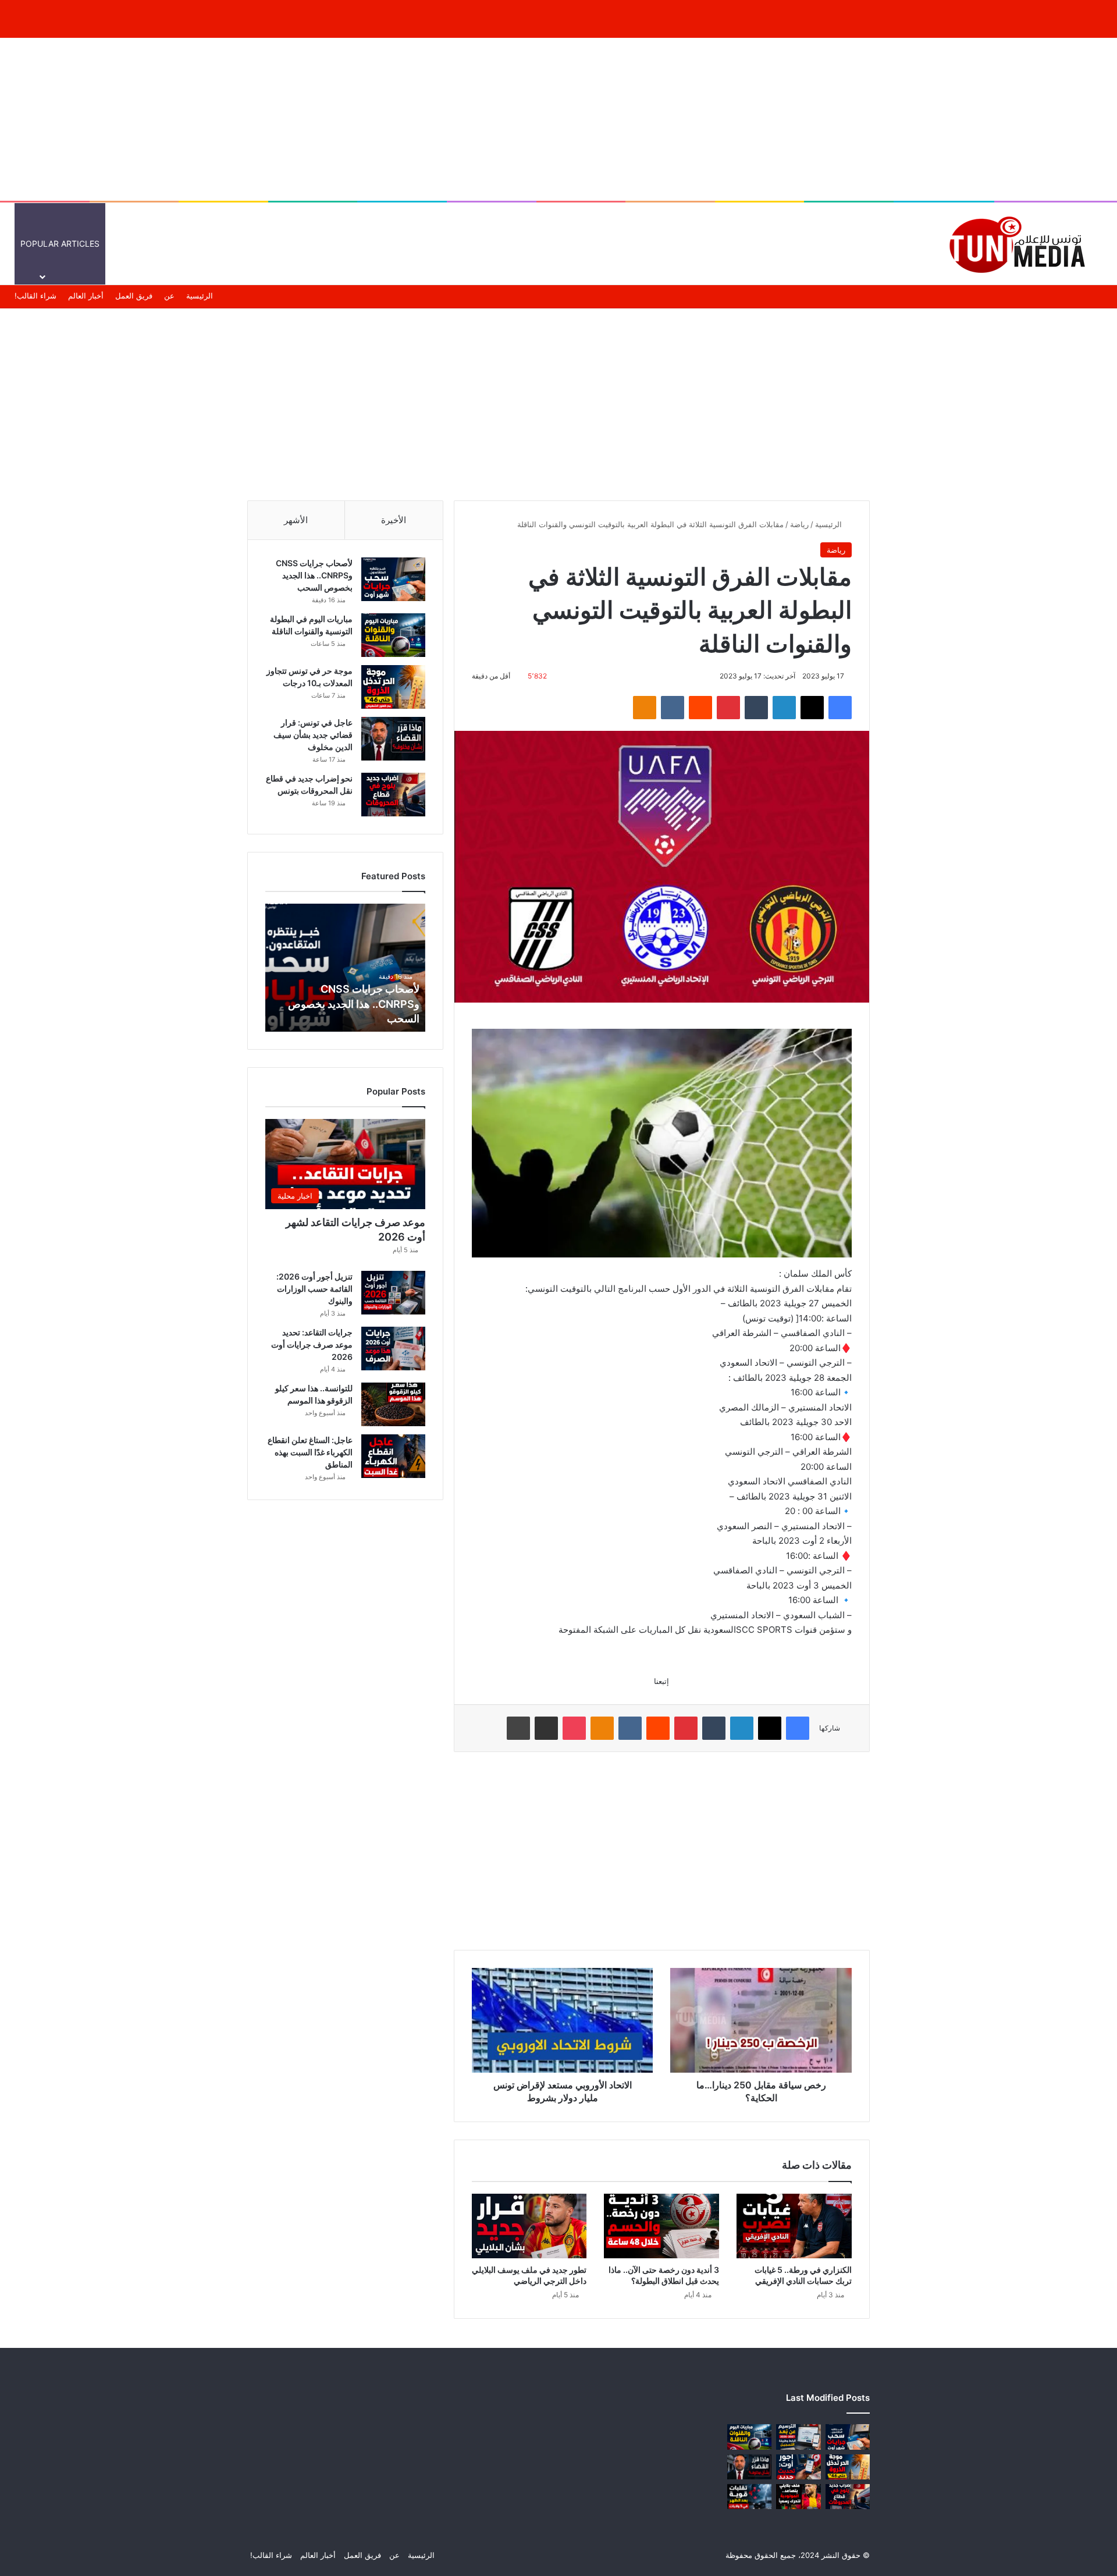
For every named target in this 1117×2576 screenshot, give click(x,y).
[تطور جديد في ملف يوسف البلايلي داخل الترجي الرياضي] (529, 2226)
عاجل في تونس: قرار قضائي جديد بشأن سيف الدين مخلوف (313, 735)
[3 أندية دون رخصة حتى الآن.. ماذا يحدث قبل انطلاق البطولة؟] (661, 2226)
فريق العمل (134, 296)
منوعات (725, 244)
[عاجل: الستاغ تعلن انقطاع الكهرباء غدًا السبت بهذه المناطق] (393, 1456)
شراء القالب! (35, 296)
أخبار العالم (851, 244)
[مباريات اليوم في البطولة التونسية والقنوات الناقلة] (393, 635)
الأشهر (296, 520)
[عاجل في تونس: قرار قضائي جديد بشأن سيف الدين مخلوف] (393, 739)
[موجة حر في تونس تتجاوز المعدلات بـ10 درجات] (393, 687)
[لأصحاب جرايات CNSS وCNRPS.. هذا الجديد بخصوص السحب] (393, 579)
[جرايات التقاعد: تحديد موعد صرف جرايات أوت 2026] (393, 1349)
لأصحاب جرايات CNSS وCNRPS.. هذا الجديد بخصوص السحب (314, 575)
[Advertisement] (558, 119)
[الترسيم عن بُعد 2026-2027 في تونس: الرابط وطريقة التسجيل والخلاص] (798, 2437)
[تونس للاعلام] (1021, 244)
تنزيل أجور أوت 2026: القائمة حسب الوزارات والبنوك (314, 1289)
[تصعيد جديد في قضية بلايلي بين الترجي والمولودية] (798, 2497)
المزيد (678, 244)
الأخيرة (394, 520)
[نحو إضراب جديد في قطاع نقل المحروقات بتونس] (393, 795)
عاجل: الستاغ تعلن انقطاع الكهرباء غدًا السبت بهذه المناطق (310, 1452)
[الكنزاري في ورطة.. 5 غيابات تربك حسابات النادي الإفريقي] (794, 2226)
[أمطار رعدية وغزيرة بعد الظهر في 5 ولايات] (749, 2497)
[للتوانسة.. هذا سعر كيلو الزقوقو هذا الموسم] (393, 1404)
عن (169, 296)
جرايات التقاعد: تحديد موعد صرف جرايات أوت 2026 (312, 1344)
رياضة (799, 524)
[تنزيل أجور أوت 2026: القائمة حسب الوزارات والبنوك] (393, 1293)
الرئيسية (900, 244)
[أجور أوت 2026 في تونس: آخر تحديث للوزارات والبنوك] (798, 2467)
